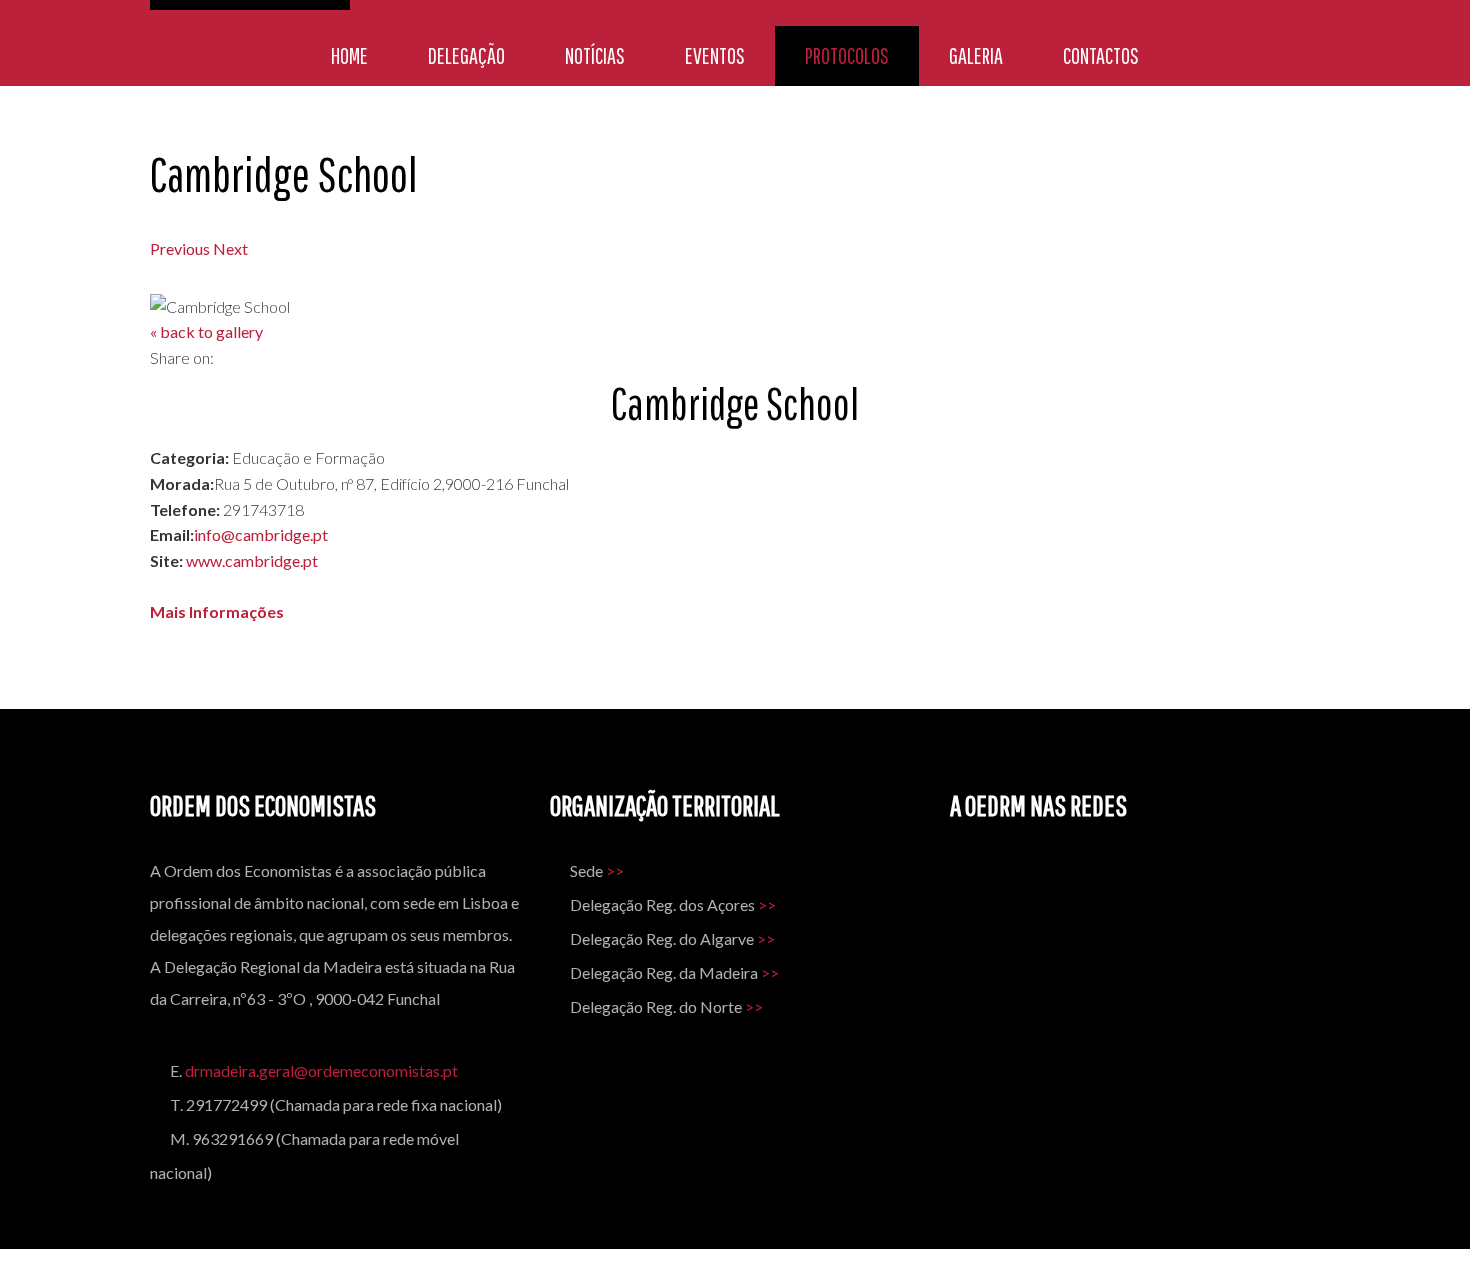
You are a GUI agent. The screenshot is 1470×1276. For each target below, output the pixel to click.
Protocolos (847, 55)
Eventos (715, 55)
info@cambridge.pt (261, 534)
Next (230, 248)
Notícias (595, 55)
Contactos (1101, 55)
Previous (180, 248)
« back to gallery (206, 331)
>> (615, 870)
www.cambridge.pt (252, 560)
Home (349, 55)
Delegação (466, 55)
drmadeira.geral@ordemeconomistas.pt (321, 1070)
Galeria (976, 55)
